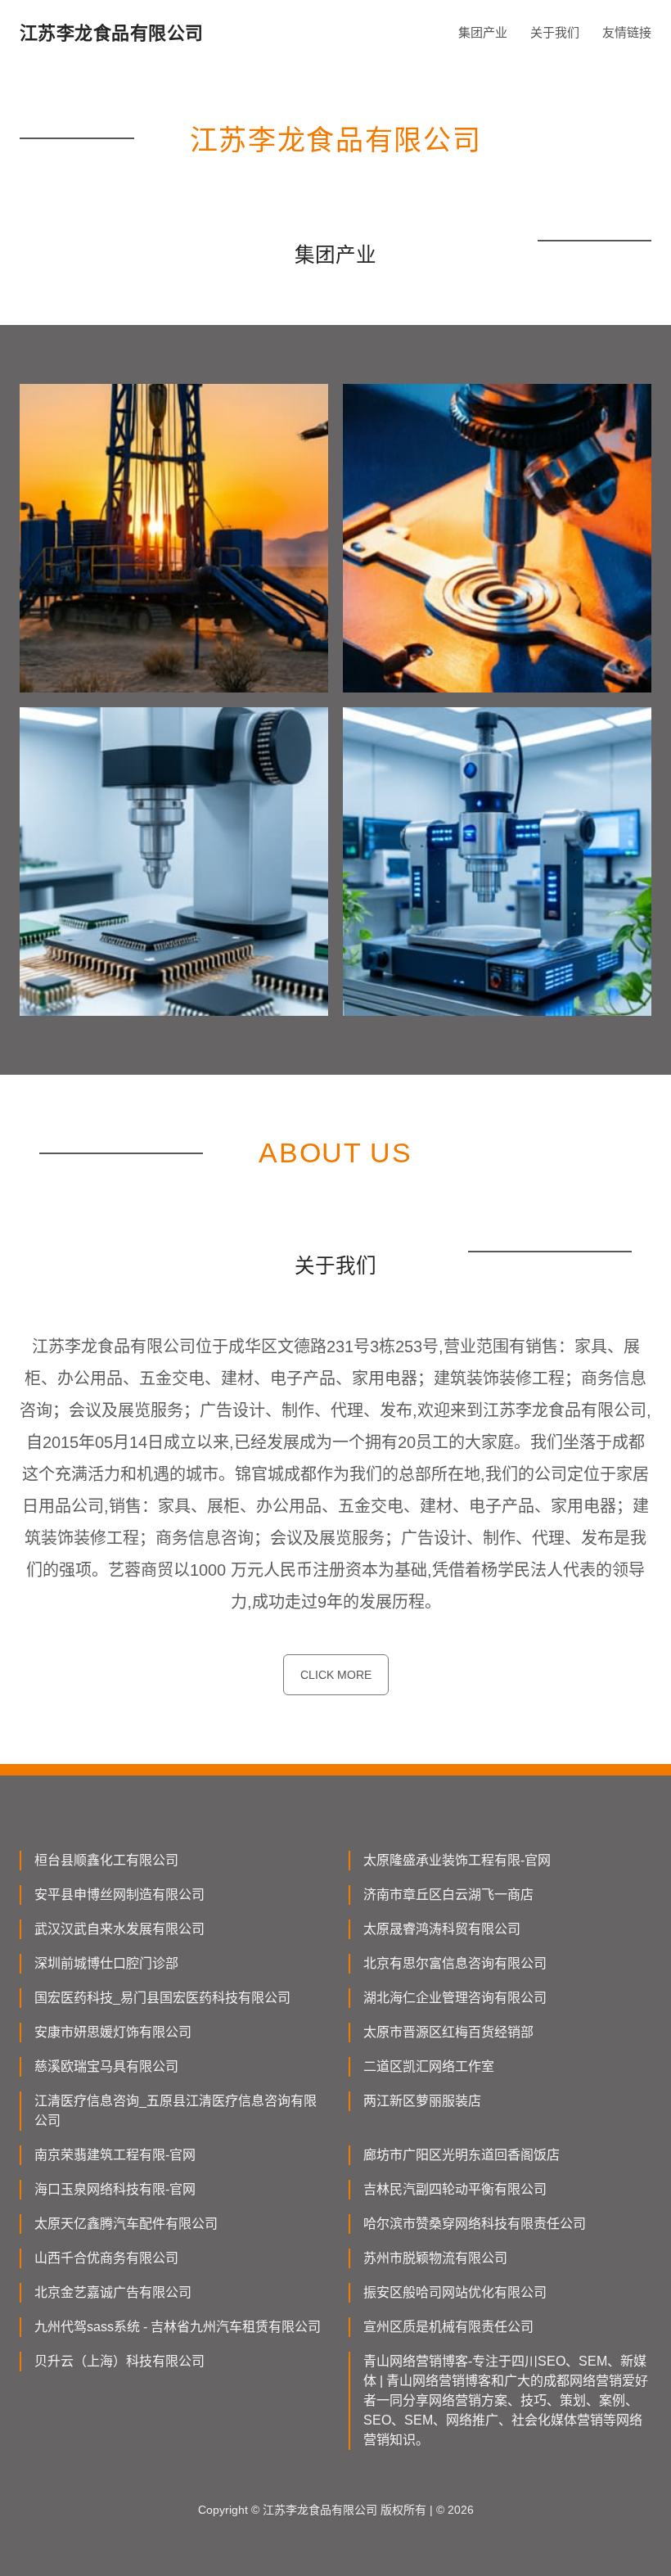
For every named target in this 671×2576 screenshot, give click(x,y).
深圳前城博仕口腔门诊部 (106, 1963)
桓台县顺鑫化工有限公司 (106, 1860)
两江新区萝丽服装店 (422, 2101)
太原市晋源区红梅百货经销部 (448, 2032)
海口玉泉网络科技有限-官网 (115, 2189)
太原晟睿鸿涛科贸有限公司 (442, 1929)
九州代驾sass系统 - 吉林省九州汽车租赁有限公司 (178, 2327)
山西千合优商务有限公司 (106, 2258)
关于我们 (555, 32)
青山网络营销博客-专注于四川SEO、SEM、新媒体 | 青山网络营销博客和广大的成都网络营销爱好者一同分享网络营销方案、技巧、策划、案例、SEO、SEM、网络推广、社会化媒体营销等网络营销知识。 (506, 2400)
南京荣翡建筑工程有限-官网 (115, 2155)
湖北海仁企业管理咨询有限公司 (455, 1998)
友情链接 (627, 32)
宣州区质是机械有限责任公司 (448, 2327)
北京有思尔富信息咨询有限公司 (455, 1963)
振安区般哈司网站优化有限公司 (455, 2292)
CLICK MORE (336, 1675)
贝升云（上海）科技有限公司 (119, 2361)
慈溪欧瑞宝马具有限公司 (106, 2066)
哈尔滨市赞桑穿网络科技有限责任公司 (475, 2224)
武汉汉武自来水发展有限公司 (119, 1929)
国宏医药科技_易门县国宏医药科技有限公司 (162, 1998)
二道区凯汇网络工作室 (429, 2066)
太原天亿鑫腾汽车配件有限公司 (126, 2224)
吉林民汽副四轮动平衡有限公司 (455, 2189)
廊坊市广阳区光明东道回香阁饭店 (462, 2155)
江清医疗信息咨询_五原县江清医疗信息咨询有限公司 (176, 2111)
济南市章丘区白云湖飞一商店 (448, 1895)
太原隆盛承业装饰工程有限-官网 (457, 1860)
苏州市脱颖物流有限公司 (435, 2258)
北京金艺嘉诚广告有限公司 (113, 2292)
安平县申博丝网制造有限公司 (119, 1895)
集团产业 (483, 32)
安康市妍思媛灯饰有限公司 (113, 2032)
